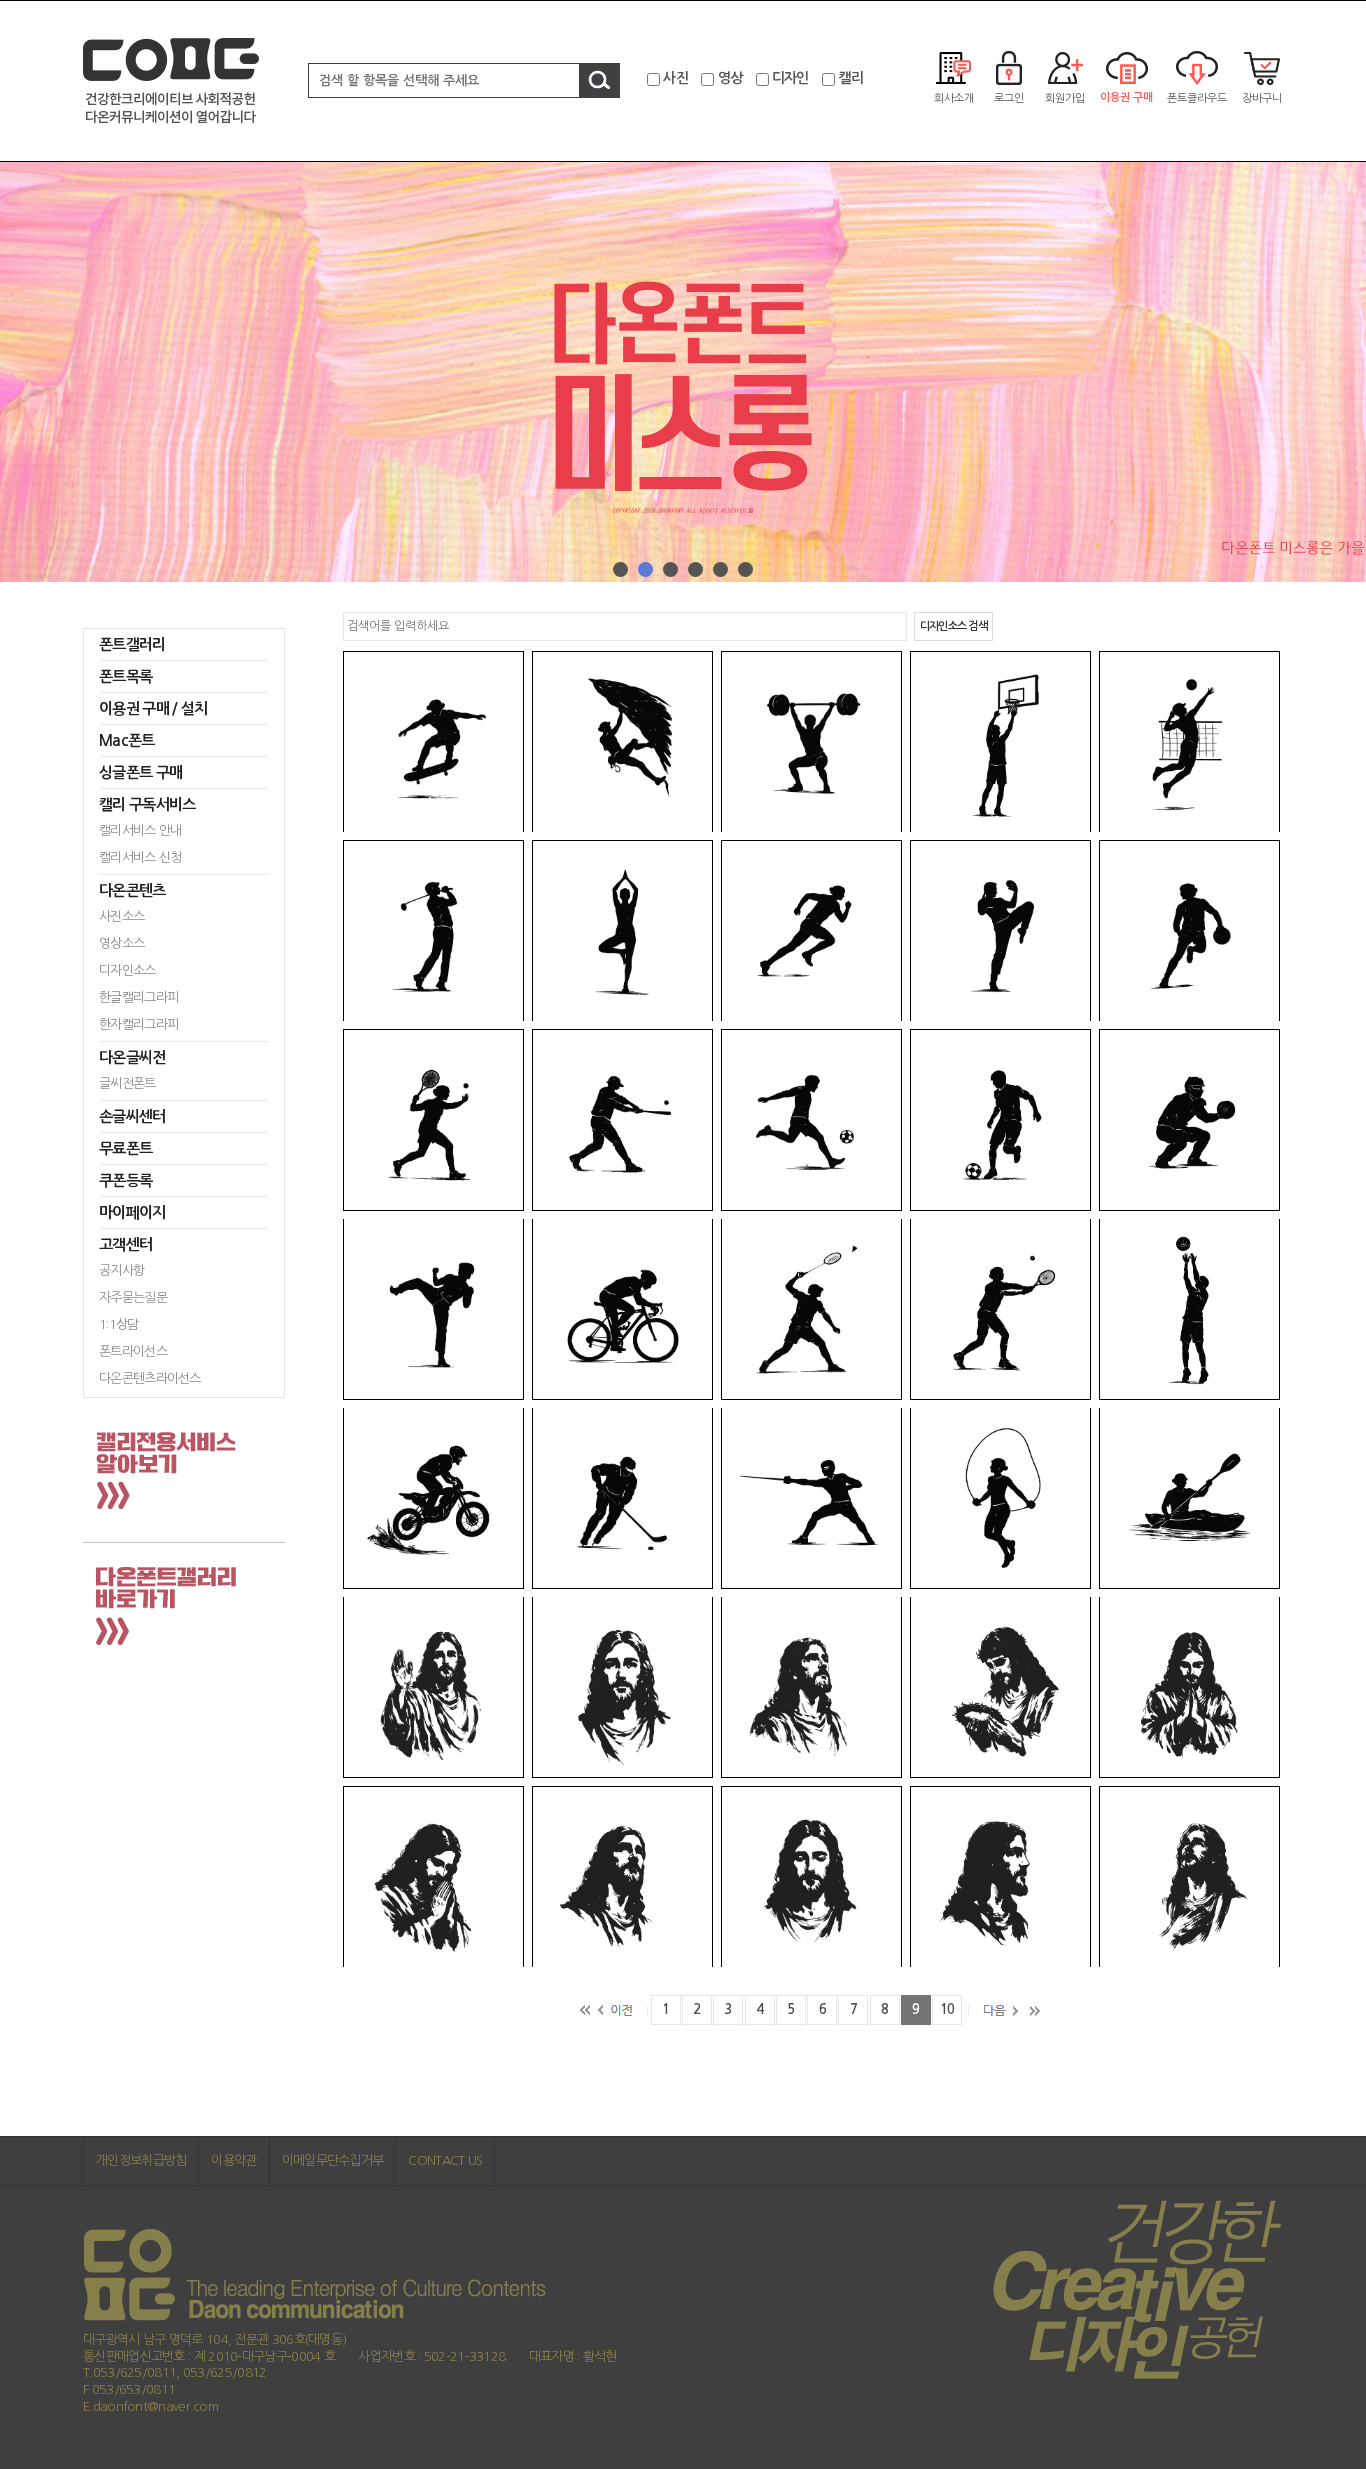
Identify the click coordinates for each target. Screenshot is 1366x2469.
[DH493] (811, 1876)
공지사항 (121, 1270)
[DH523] (433, 1309)
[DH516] (1000, 930)
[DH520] (811, 1119)
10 (947, 2009)
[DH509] (622, 741)
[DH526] (1000, 1309)
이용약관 (233, 2160)
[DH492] (622, 1876)
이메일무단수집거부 (333, 2160)
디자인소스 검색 (953, 626)
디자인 (790, 78)
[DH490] (1189, 1687)
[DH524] (622, 1309)
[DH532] (1189, 1498)
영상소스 (121, 943)
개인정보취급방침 (141, 2160)
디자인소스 (127, 970)
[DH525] (811, 1309)
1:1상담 (119, 1324)
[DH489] (1000, 1687)
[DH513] (433, 930)
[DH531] (1000, 1498)
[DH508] (433, 741)
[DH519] (622, 1119)
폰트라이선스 (133, 1351)
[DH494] (1000, 1876)
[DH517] (1189, 930)
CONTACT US (445, 2160)
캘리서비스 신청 (140, 857)
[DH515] (811, 930)
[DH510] (811, 741)
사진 (675, 78)
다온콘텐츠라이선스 (150, 1378)
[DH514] (622, 930)
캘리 (850, 78)
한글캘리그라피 (138, 997)
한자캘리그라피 (138, 1024)
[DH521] (1000, 1119)
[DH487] (622, 1687)
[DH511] (1000, 741)
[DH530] (811, 1498)
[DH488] (811, 1687)
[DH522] (1189, 1119)
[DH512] (1189, 741)
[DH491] (433, 1876)
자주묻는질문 (133, 1297)
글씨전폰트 (127, 1083)
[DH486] (433, 1687)
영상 (730, 78)
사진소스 (121, 916)
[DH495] (1189, 1876)
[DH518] (433, 1119)
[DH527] (1189, 1309)
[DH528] (433, 1498)
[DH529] (622, 1498)
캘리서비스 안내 (140, 830)
